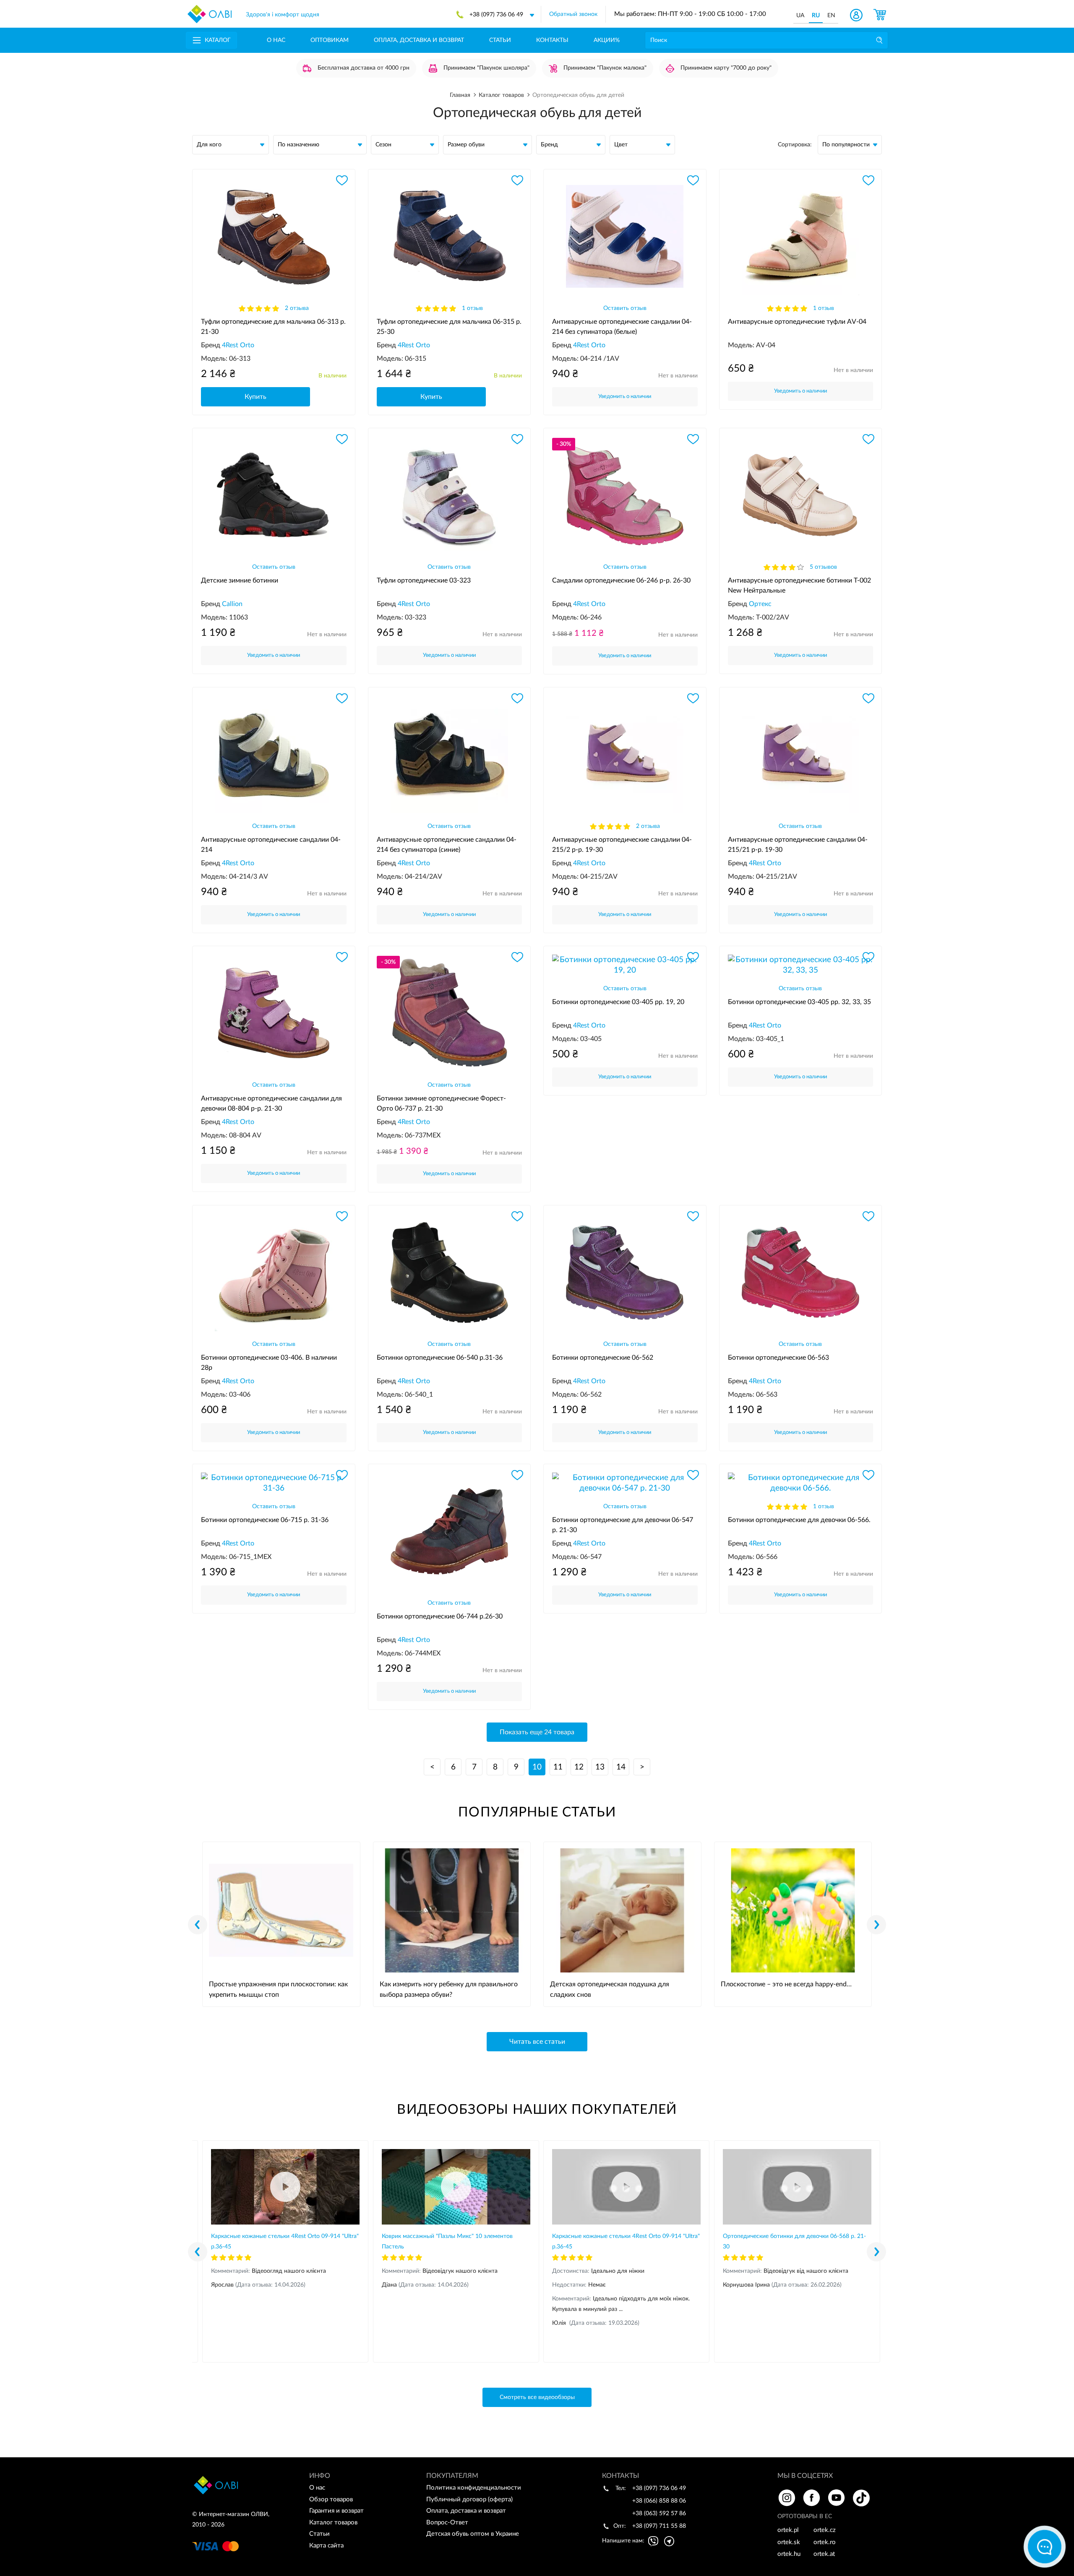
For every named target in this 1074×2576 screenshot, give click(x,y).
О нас (276, 40)
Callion (232, 604)
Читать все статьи (537, 2042)
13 (600, 1767)
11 (558, 1767)
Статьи (500, 40)
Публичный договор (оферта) (469, 2499)
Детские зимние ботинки (240, 580)
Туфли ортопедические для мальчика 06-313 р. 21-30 (273, 327)
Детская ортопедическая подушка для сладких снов (610, 1989)
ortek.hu (789, 2554)
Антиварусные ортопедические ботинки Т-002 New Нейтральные (799, 585)
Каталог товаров (333, 2523)
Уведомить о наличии (625, 397)
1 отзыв (472, 308)
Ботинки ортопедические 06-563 (778, 1358)
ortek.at (824, 2554)
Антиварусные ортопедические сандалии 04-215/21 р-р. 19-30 (798, 845)
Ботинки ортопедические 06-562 (603, 1358)
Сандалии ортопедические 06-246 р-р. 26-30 (621, 580)
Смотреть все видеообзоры (537, 2397)
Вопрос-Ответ (447, 2523)
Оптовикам (330, 40)
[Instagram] (787, 2498)
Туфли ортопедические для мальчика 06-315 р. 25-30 (449, 327)
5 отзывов (823, 567)
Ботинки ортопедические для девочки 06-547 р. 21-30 (623, 1525)
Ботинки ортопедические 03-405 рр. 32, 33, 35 (799, 1002)
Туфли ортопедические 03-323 (424, 580)
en (831, 16)
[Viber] (654, 2541)
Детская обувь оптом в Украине (473, 2534)
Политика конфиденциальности (474, 2488)
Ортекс (760, 604)
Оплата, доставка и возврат (419, 40)
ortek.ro (825, 2542)
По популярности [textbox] (846, 145)
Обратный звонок (573, 14)
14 (621, 1767)
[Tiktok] (861, 2498)
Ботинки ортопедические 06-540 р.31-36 (440, 1358)
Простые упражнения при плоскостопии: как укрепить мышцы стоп (278, 1989)
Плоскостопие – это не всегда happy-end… (786, 1984)
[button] (876, 1925)
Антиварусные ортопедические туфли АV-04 (797, 322)
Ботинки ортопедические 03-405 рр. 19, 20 (618, 1002)
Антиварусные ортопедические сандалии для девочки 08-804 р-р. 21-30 (271, 1103)
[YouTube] (836, 2498)
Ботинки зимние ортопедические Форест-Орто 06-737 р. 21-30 (441, 1103)
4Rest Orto (238, 345)
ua (800, 16)
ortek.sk (789, 2542)
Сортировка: (795, 145)
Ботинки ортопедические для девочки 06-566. (799, 1520)
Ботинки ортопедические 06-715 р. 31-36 (265, 1520)
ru (816, 16)
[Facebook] (812, 2498)
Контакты (552, 40)
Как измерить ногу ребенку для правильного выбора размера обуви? (449, 1989)
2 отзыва (297, 308)
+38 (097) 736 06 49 (496, 15)
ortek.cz (825, 2530)
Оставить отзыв (625, 308)
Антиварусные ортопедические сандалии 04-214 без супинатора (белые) (622, 327)
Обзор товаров (331, 2499)
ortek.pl (788, 2530)
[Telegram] (669, 2541)
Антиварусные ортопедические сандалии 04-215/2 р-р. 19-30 (622, 845)
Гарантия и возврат (336, 2511)
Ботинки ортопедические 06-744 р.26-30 (440, 1616)
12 (579, 1767)
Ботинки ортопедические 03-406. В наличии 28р (269, 1363)
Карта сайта (326, 2546)
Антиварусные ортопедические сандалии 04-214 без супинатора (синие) (447, 845)
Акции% (607, 40)
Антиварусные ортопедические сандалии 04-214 (271, 845)
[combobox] (850, 145)
